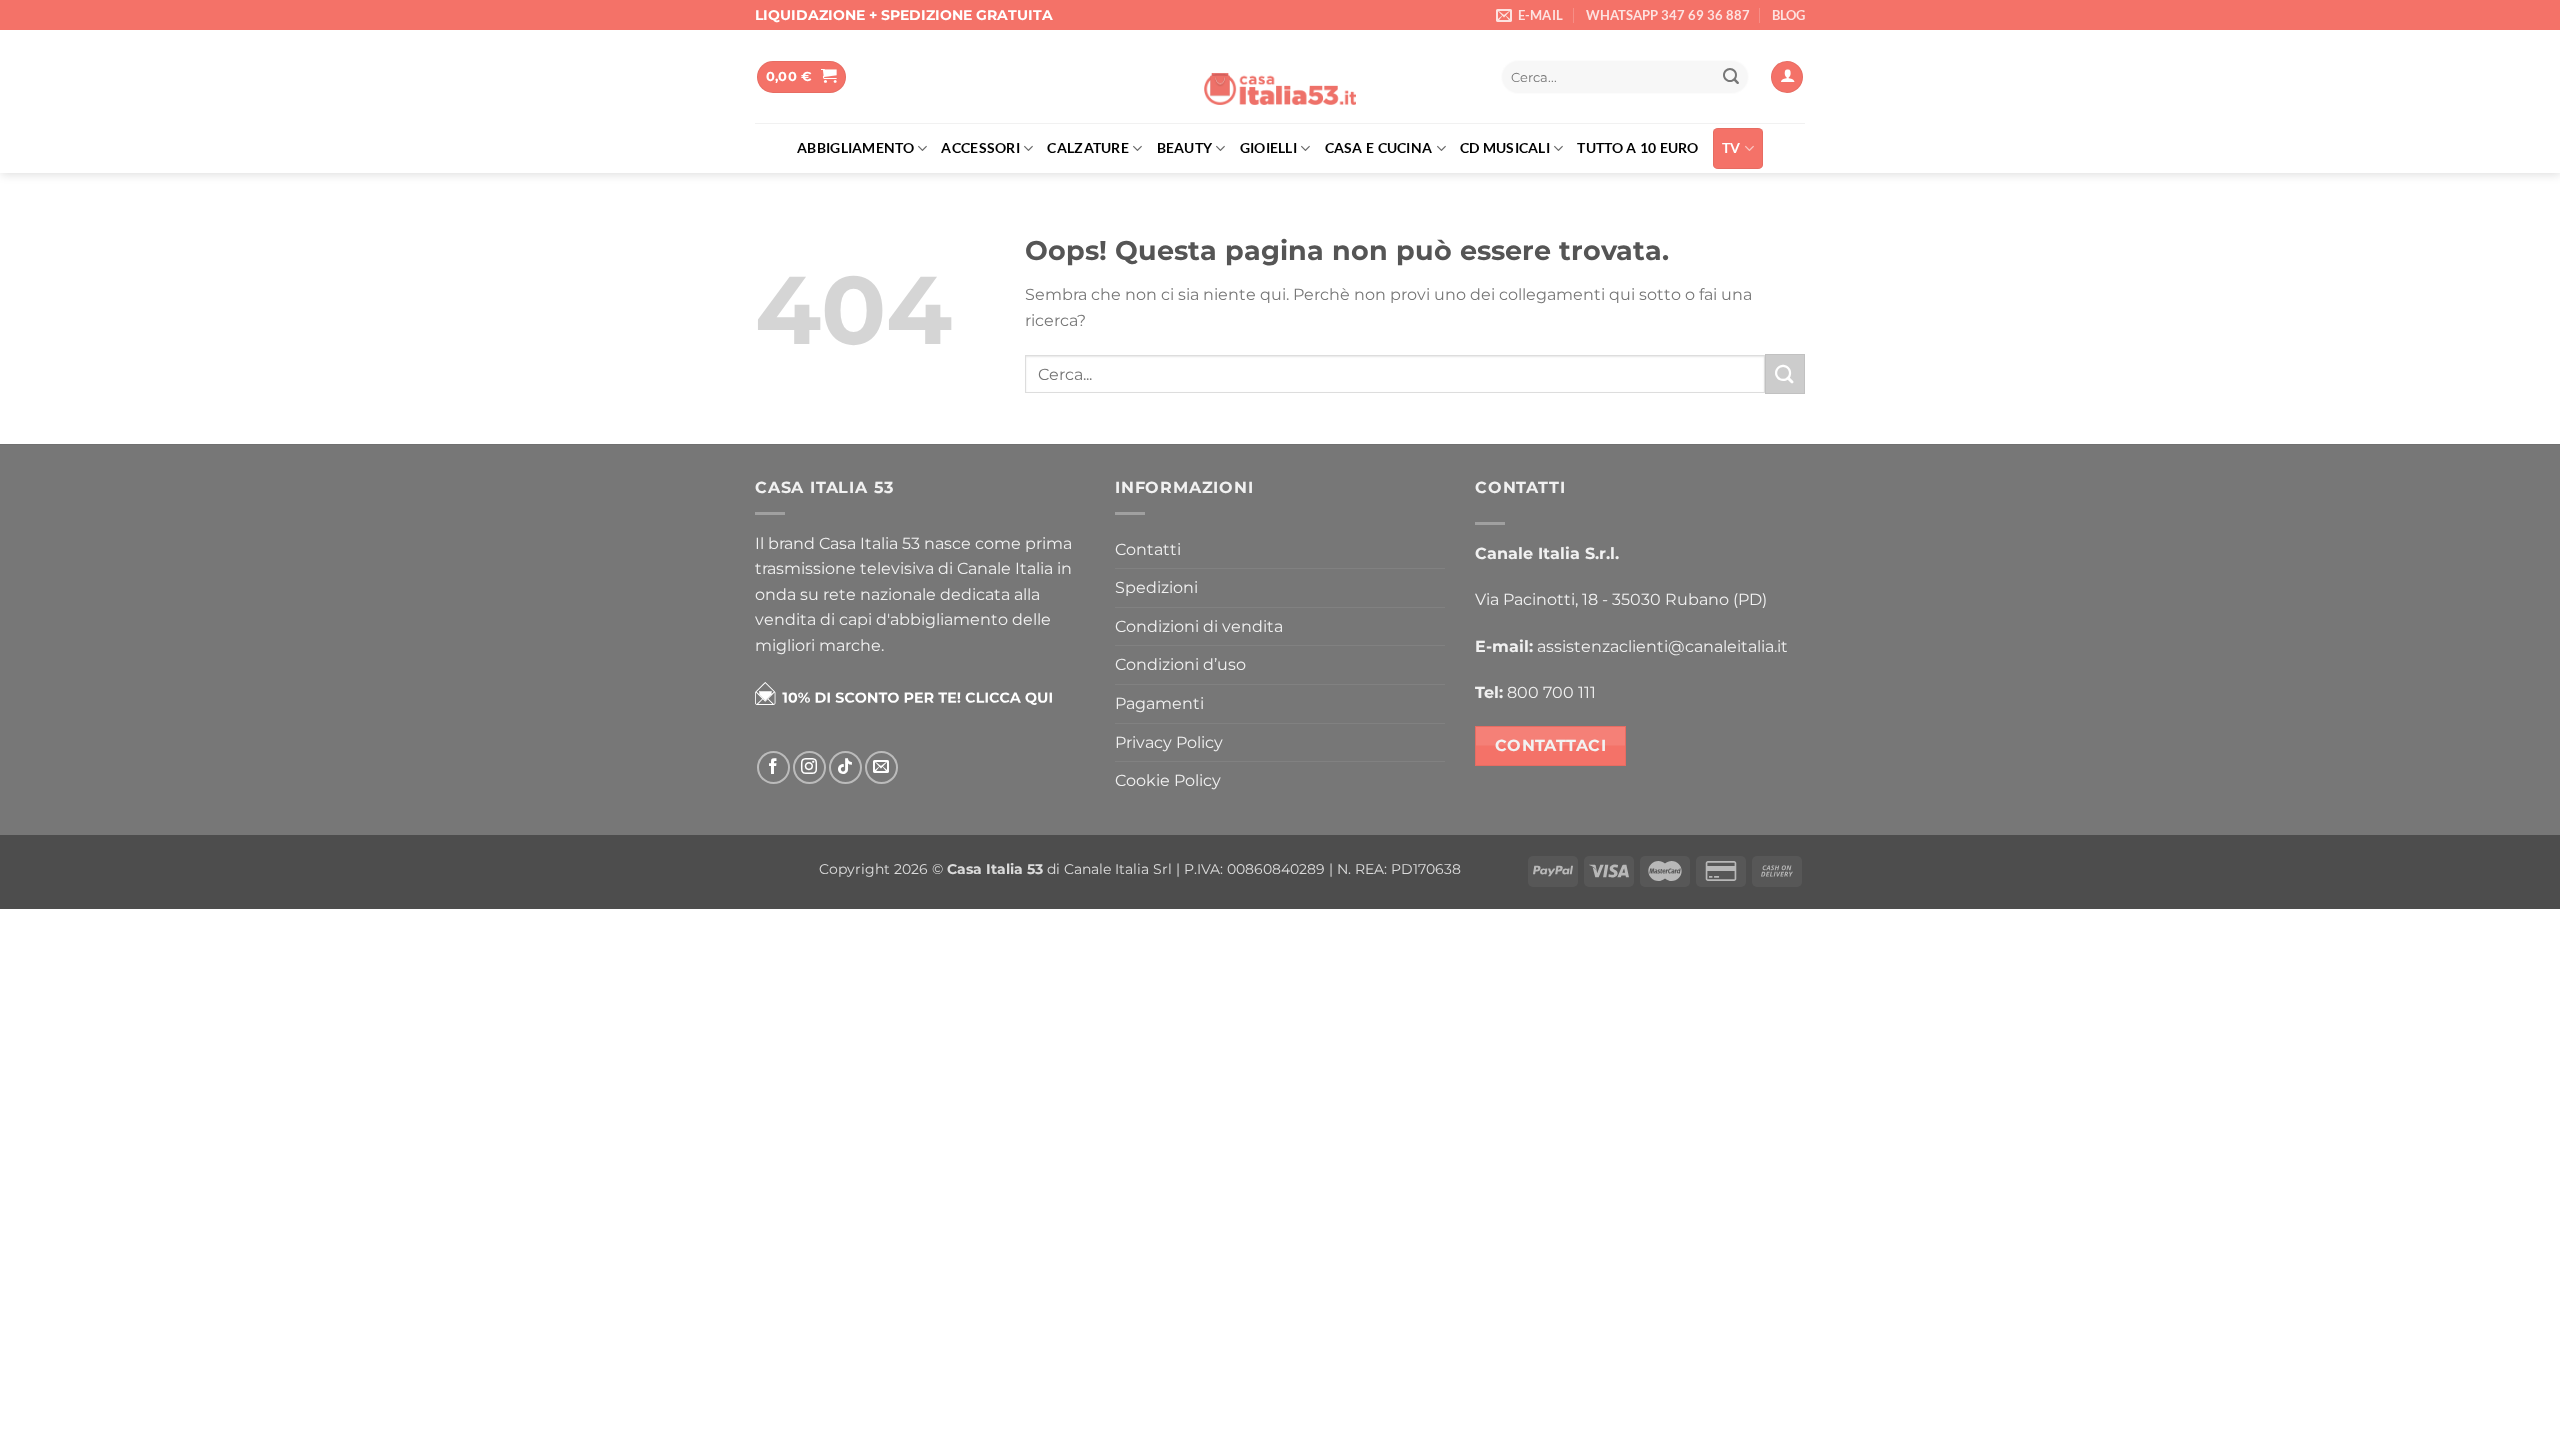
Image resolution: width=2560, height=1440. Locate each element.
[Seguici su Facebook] (773, 767)
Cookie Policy (1168, 780)
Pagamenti (1159, 703)
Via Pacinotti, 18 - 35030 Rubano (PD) (1621, 599)
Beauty (1185, 147)
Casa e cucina (1379, 147)
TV (1731, 147)
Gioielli (1268, 147)
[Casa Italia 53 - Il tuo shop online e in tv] (1280, 77)
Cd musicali (1505, 147)
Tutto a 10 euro (1637, 147)
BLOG (1788, 15)
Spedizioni (1156, 587)
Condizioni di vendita (1199, 626)
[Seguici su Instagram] (809, 767)
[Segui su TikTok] (845, 767)
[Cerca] (1465, 77)
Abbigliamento (855, 147)
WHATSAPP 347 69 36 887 (1668, 15)
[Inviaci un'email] (881, 767)
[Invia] (1731, 77)
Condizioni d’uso (1180, 664)
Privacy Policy (1169, 742)
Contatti (1148, 549)
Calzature (1088, 147)
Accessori (980, 147)
